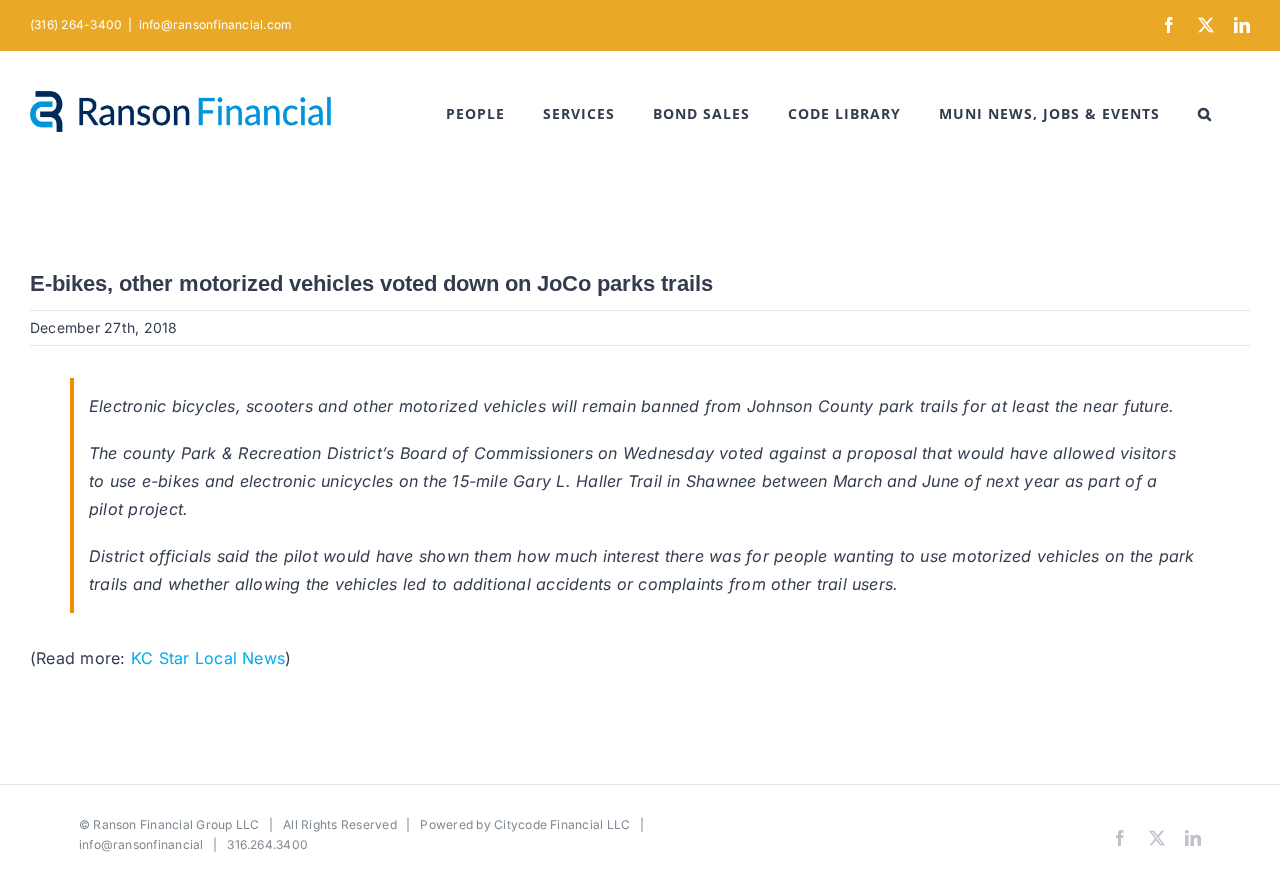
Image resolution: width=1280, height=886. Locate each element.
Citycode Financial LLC (562, 824)
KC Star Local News (208, 658)
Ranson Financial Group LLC (176, 824)
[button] (1205, 114)
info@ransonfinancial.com (216, 24)
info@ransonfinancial (141, 844)
